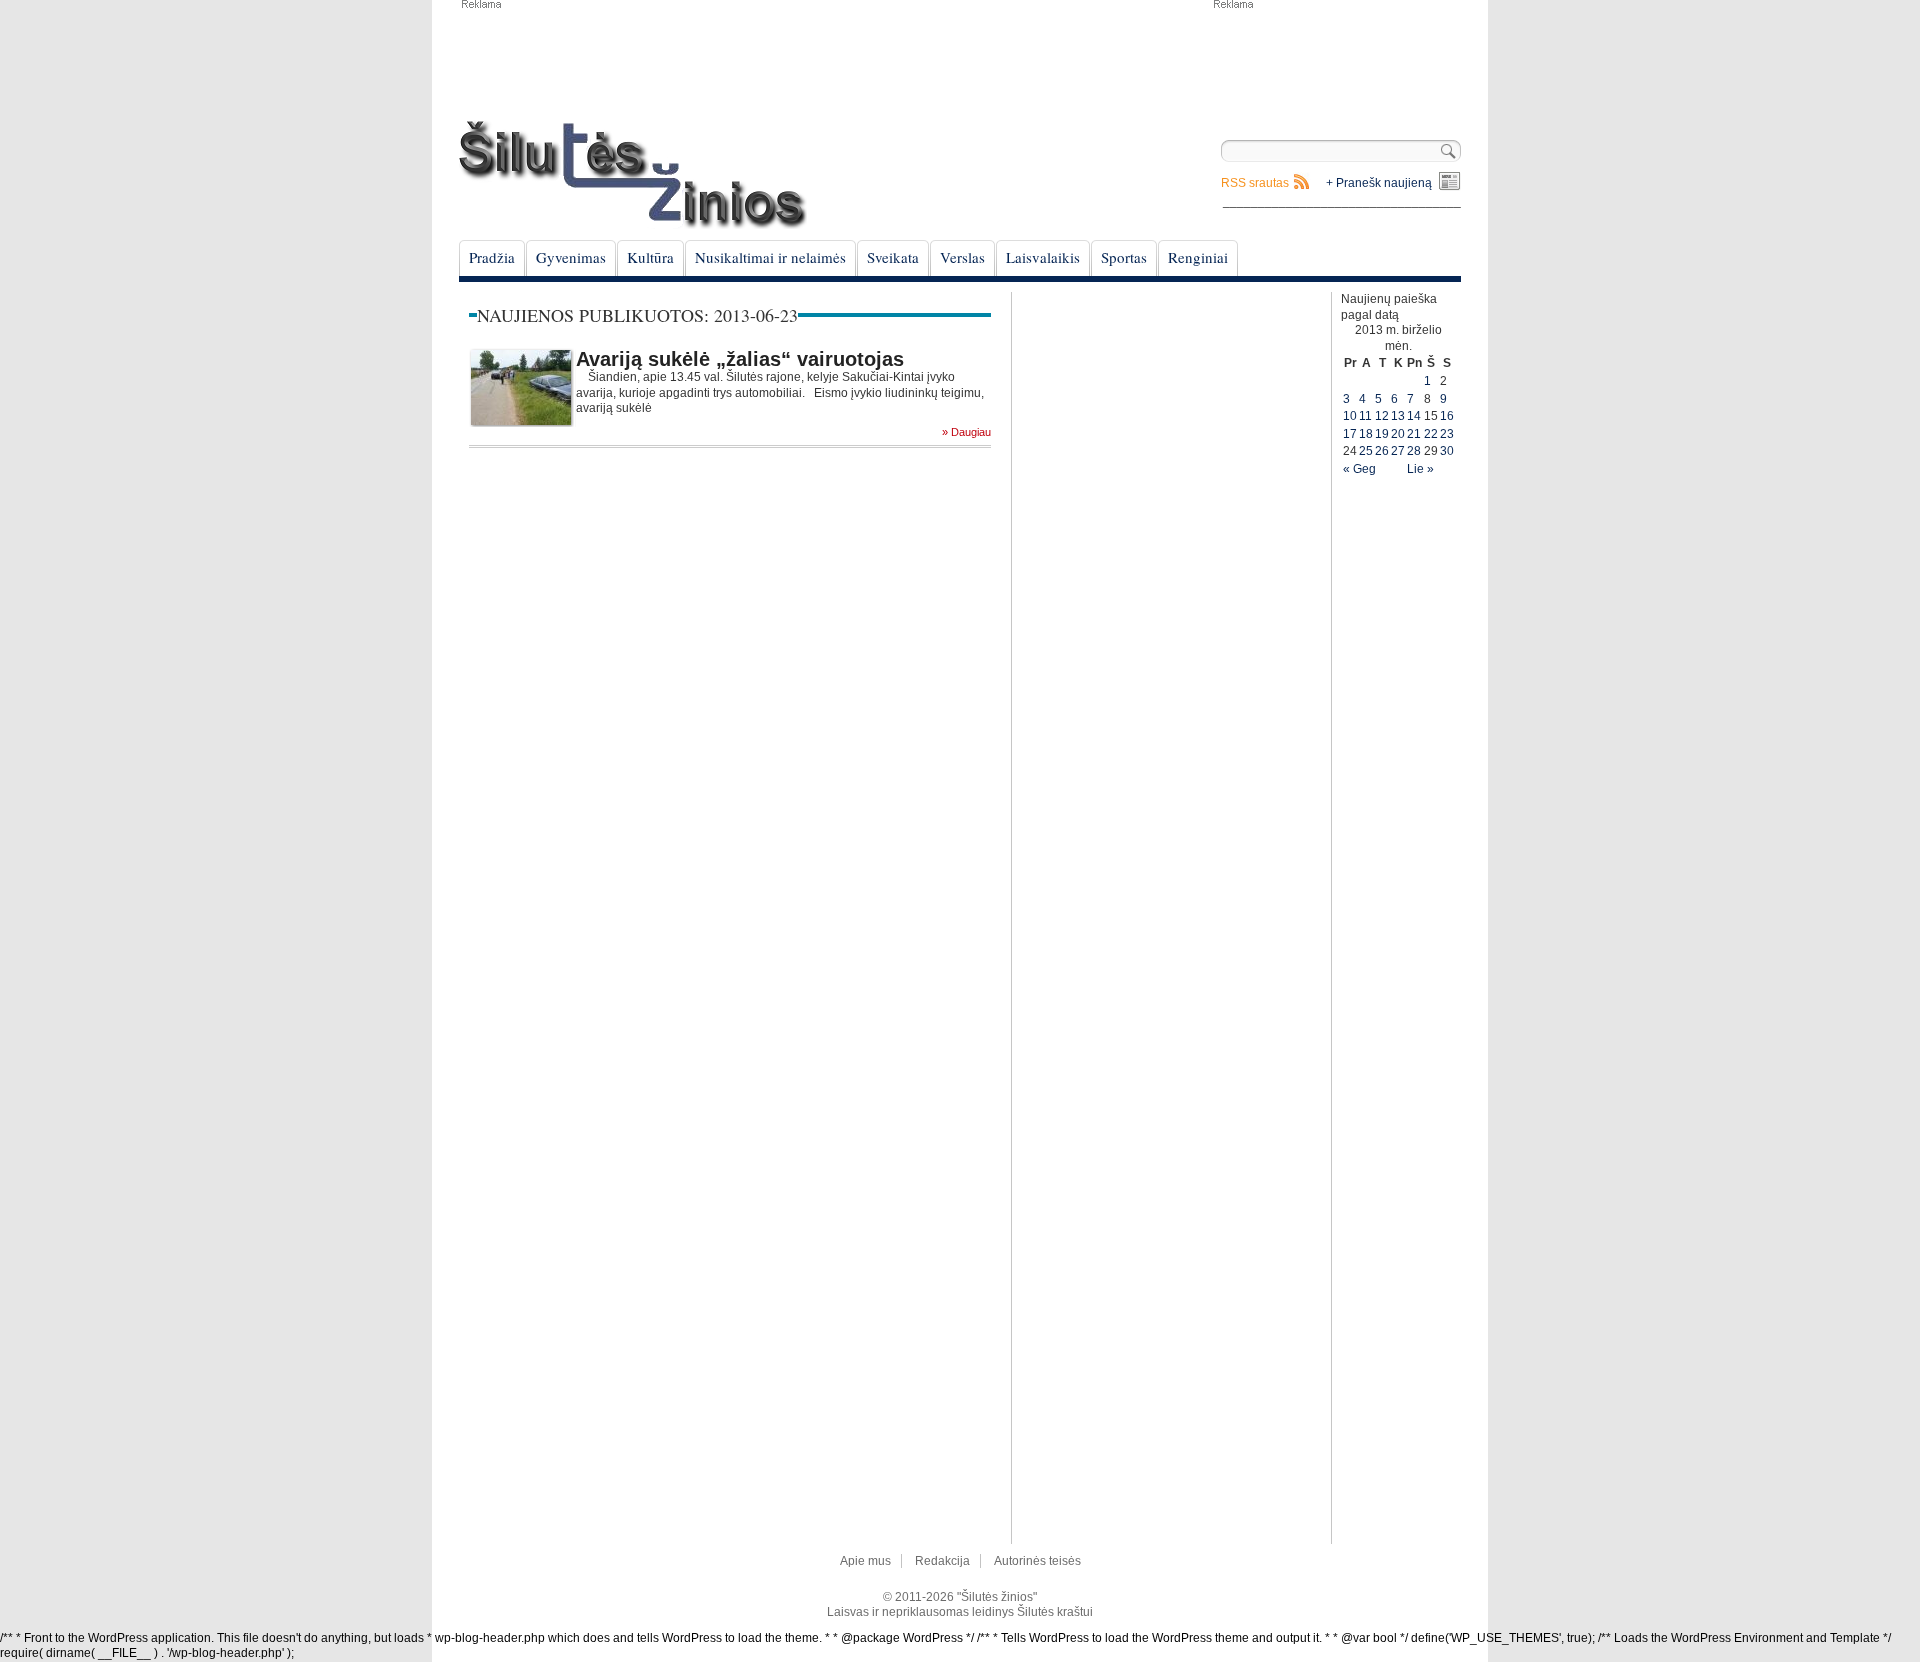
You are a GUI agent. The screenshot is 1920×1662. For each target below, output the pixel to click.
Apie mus (865, 1561)
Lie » (1420, 469)
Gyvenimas (571, 257)
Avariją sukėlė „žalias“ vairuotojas (740, 359)
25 (1366, 451)
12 (1382, 416)
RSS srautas (1255, 183)
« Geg (1359, 469)
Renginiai (1198, 257)
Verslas (962, 257)
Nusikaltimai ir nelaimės (770, 257)
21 (1414, 434)
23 (1447, 434)
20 (1398, 434)
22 (1431, 434)
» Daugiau (966, 432)
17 (1350, 434)
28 (1414, 451)
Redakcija (942, 1561)
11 (1365, 416)
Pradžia (492, 257)
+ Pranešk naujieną (1379, 183)
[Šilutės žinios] (633, 174)
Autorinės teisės (1037, 1561)
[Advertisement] (1336, 60)
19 (1382, 434)
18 (1366, 434)
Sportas (1124, 257)
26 (1382, 451)
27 (1398, 451)
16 (1447, 416)
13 (1398, 416)
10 (1350, 416)
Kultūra (650, 257)
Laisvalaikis (1043, 257)
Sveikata (893, 257)
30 (1447, 451)
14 (1414, 416)
